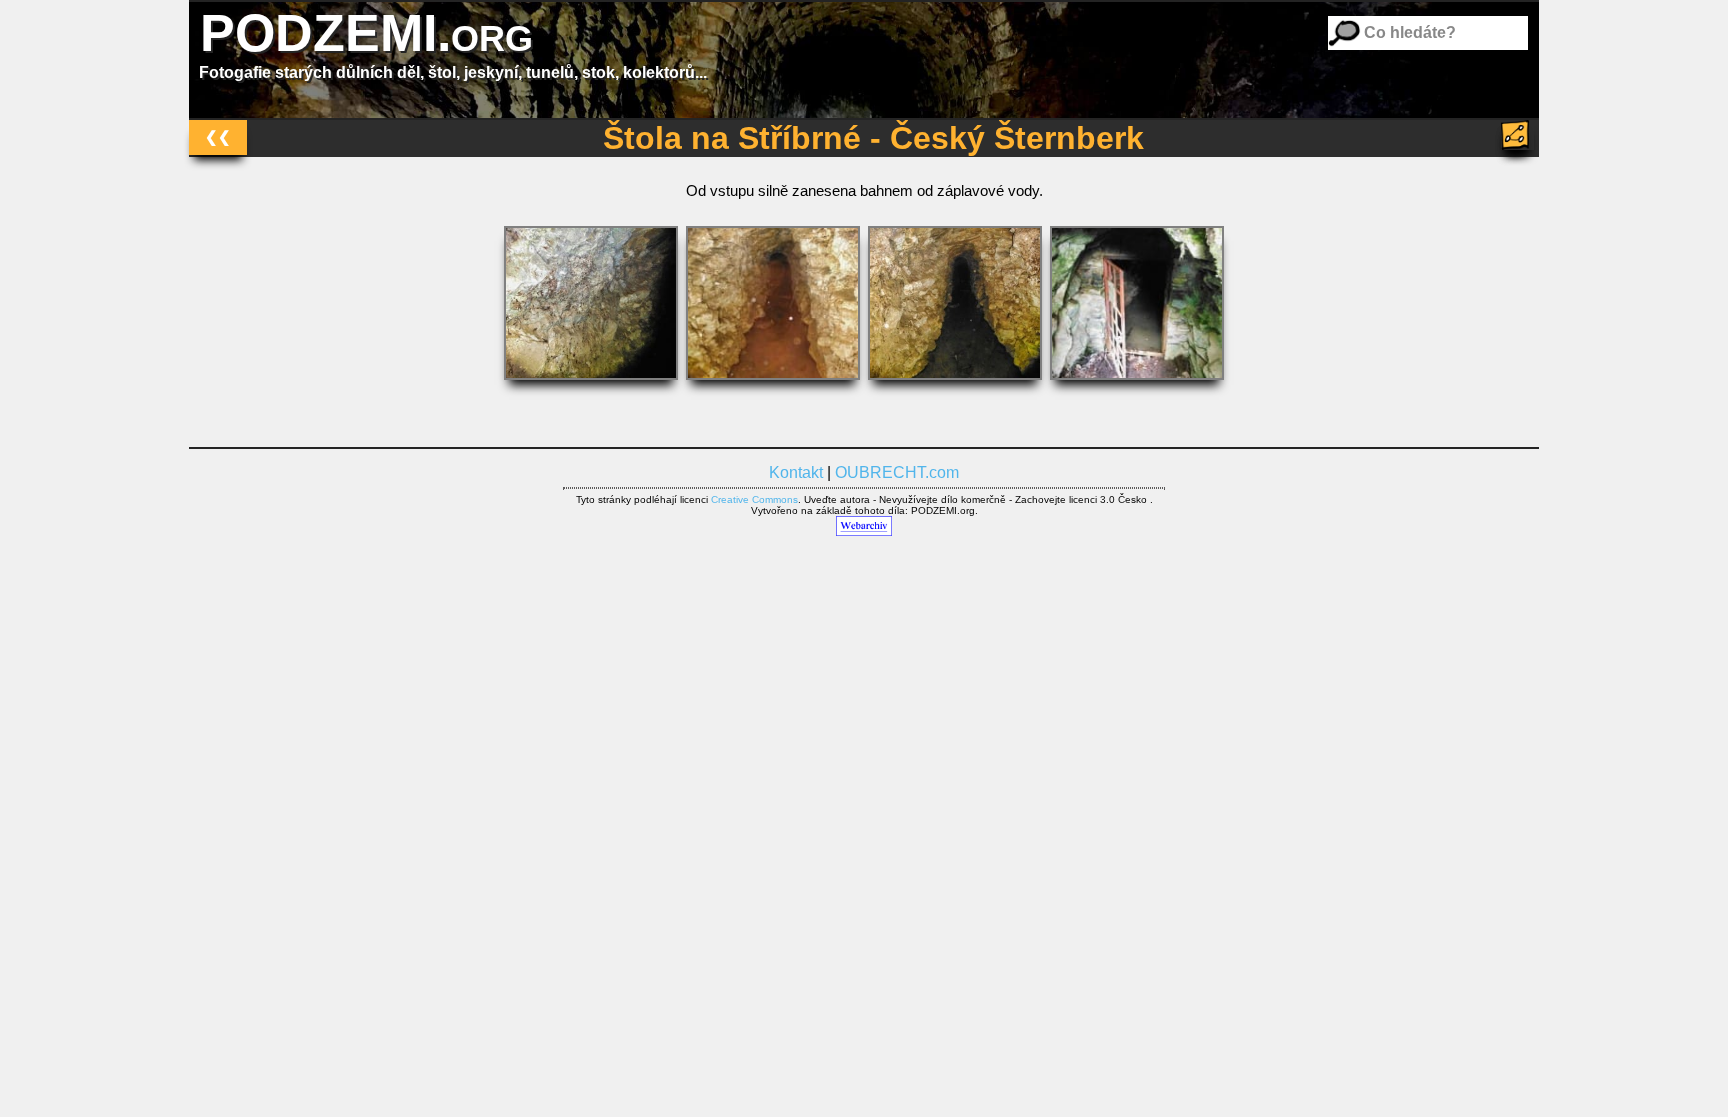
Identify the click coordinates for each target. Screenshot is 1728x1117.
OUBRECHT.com (897, 472)
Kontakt (796, 472)
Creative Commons (754, 499)
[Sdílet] (1517, 135)
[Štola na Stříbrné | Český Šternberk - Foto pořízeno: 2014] (593, 384)
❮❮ (218, 136)
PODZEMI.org (366, 33)
